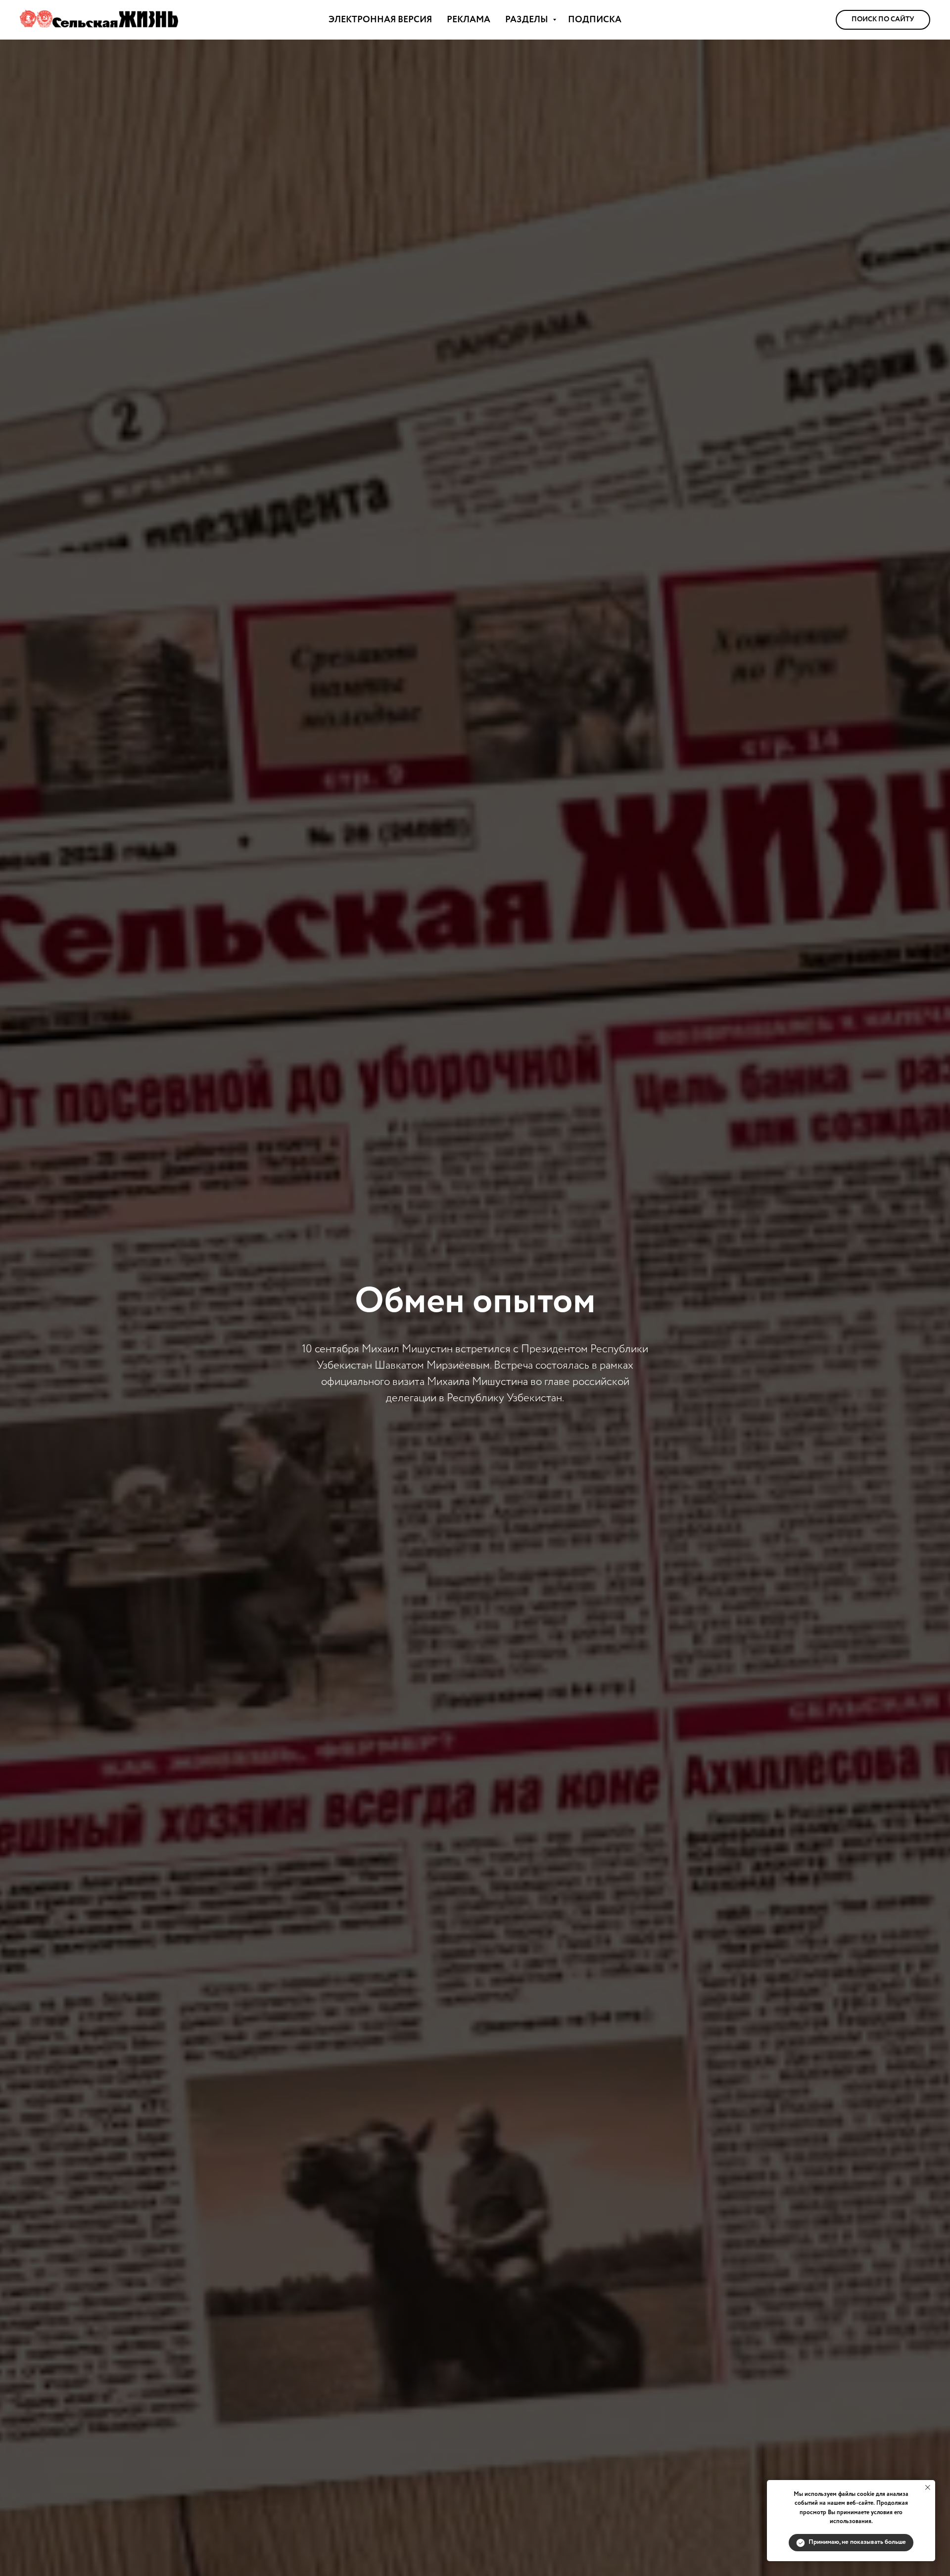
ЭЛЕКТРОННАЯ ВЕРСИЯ (380, 20)
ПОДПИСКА (595, 20)
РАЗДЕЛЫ (528, 20)
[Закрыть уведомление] (928, 2487)
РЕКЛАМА (469, 20)
